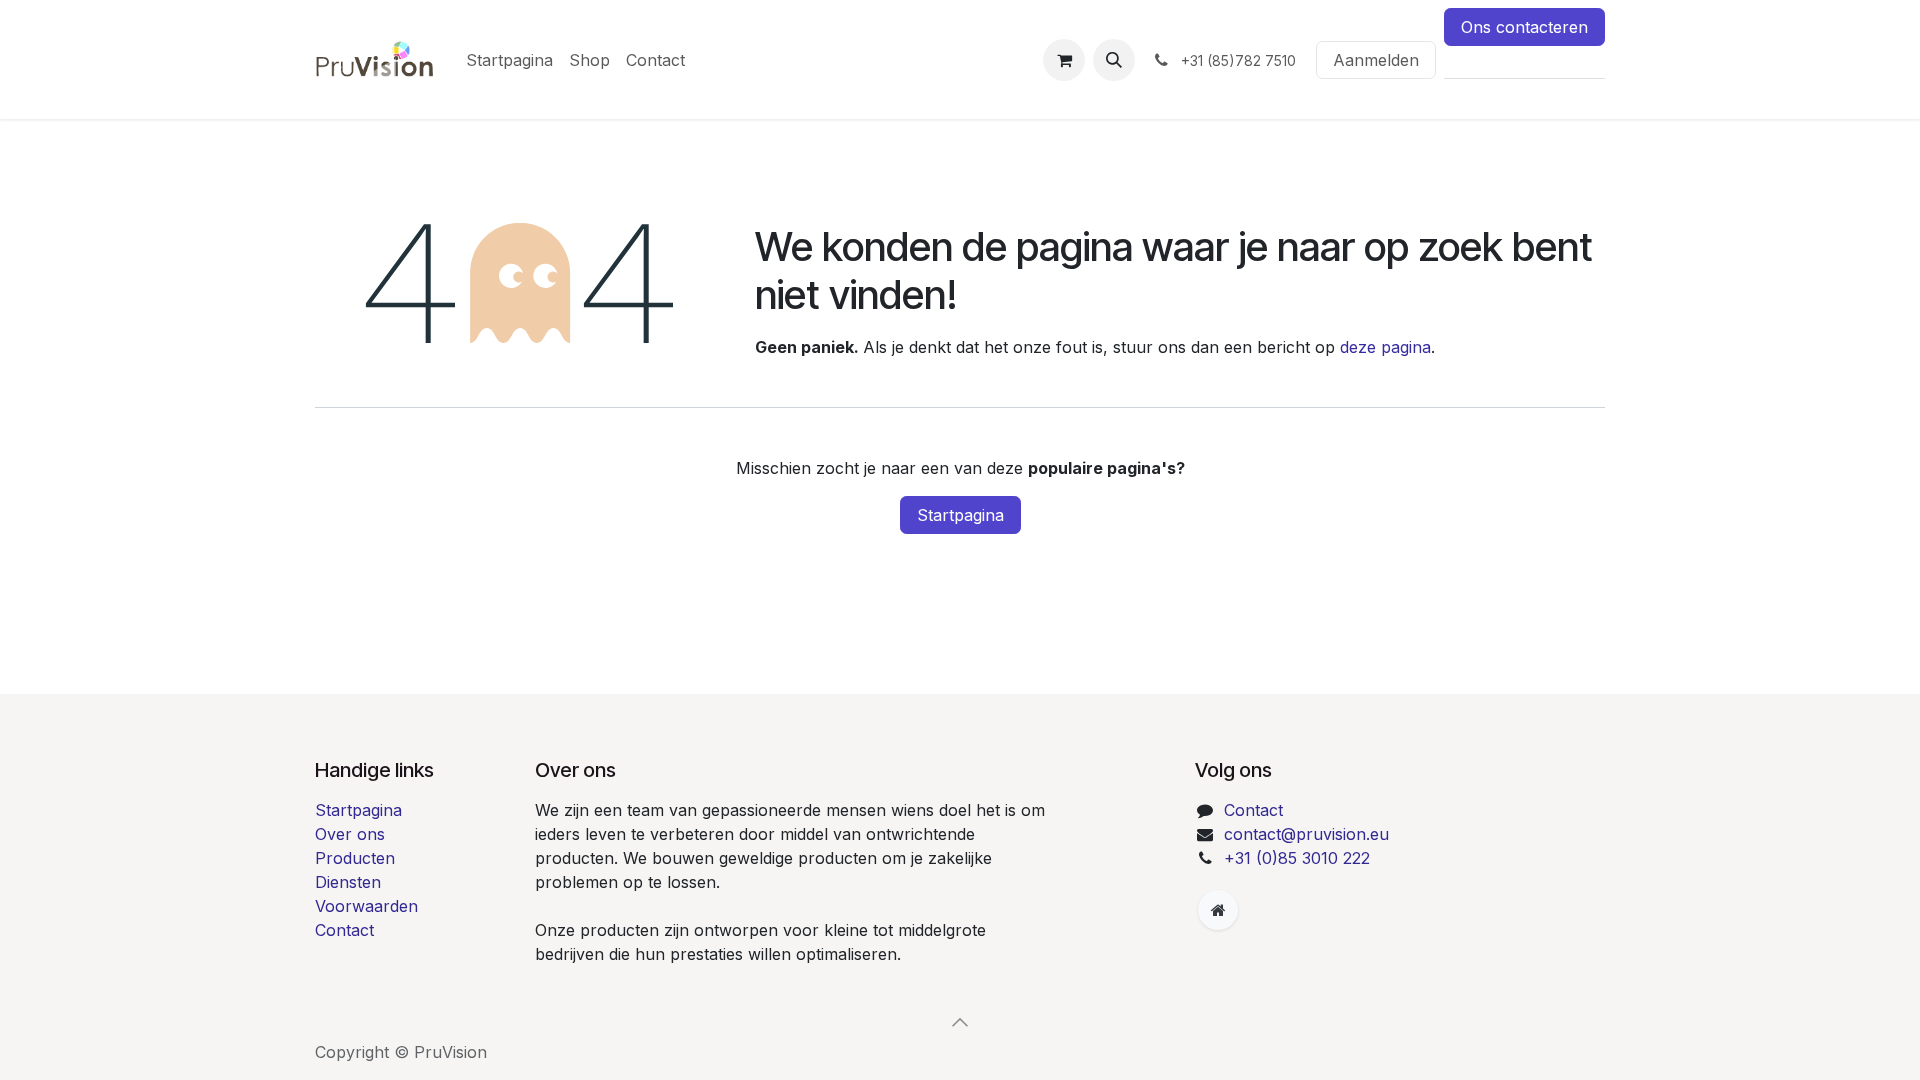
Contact (344, 930)
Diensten (348, 882)
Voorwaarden (366, 906)
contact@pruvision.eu (1306, 834)
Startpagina (960, 515)
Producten (355, 858)
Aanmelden (1376, 60)
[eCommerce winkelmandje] (1064, 60)
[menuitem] (509, 60)
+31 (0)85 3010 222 (1297, 858)
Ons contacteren (1524, 27)
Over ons (350, 834)
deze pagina (1385, 347)
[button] (1114, 60)
